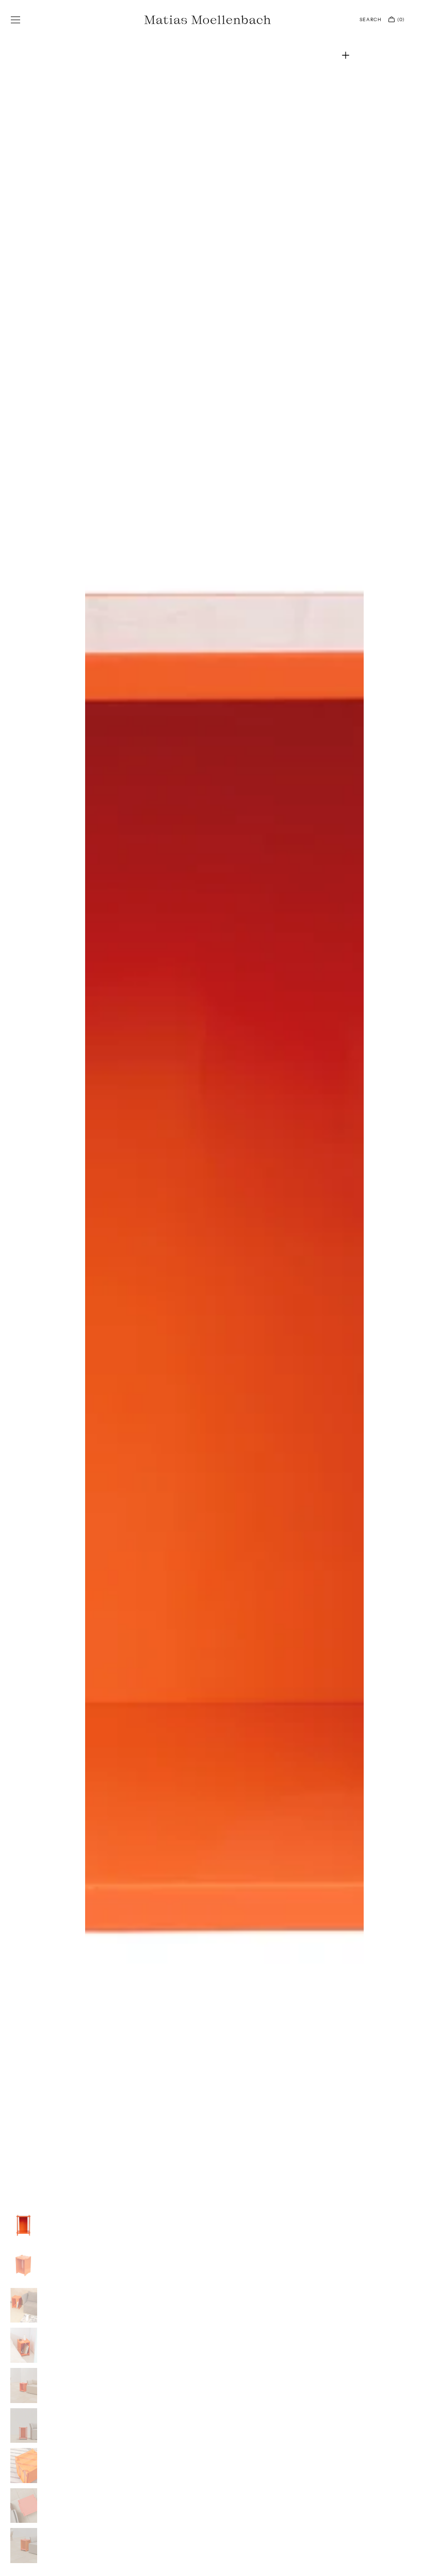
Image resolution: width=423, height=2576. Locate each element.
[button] (15, 20)
